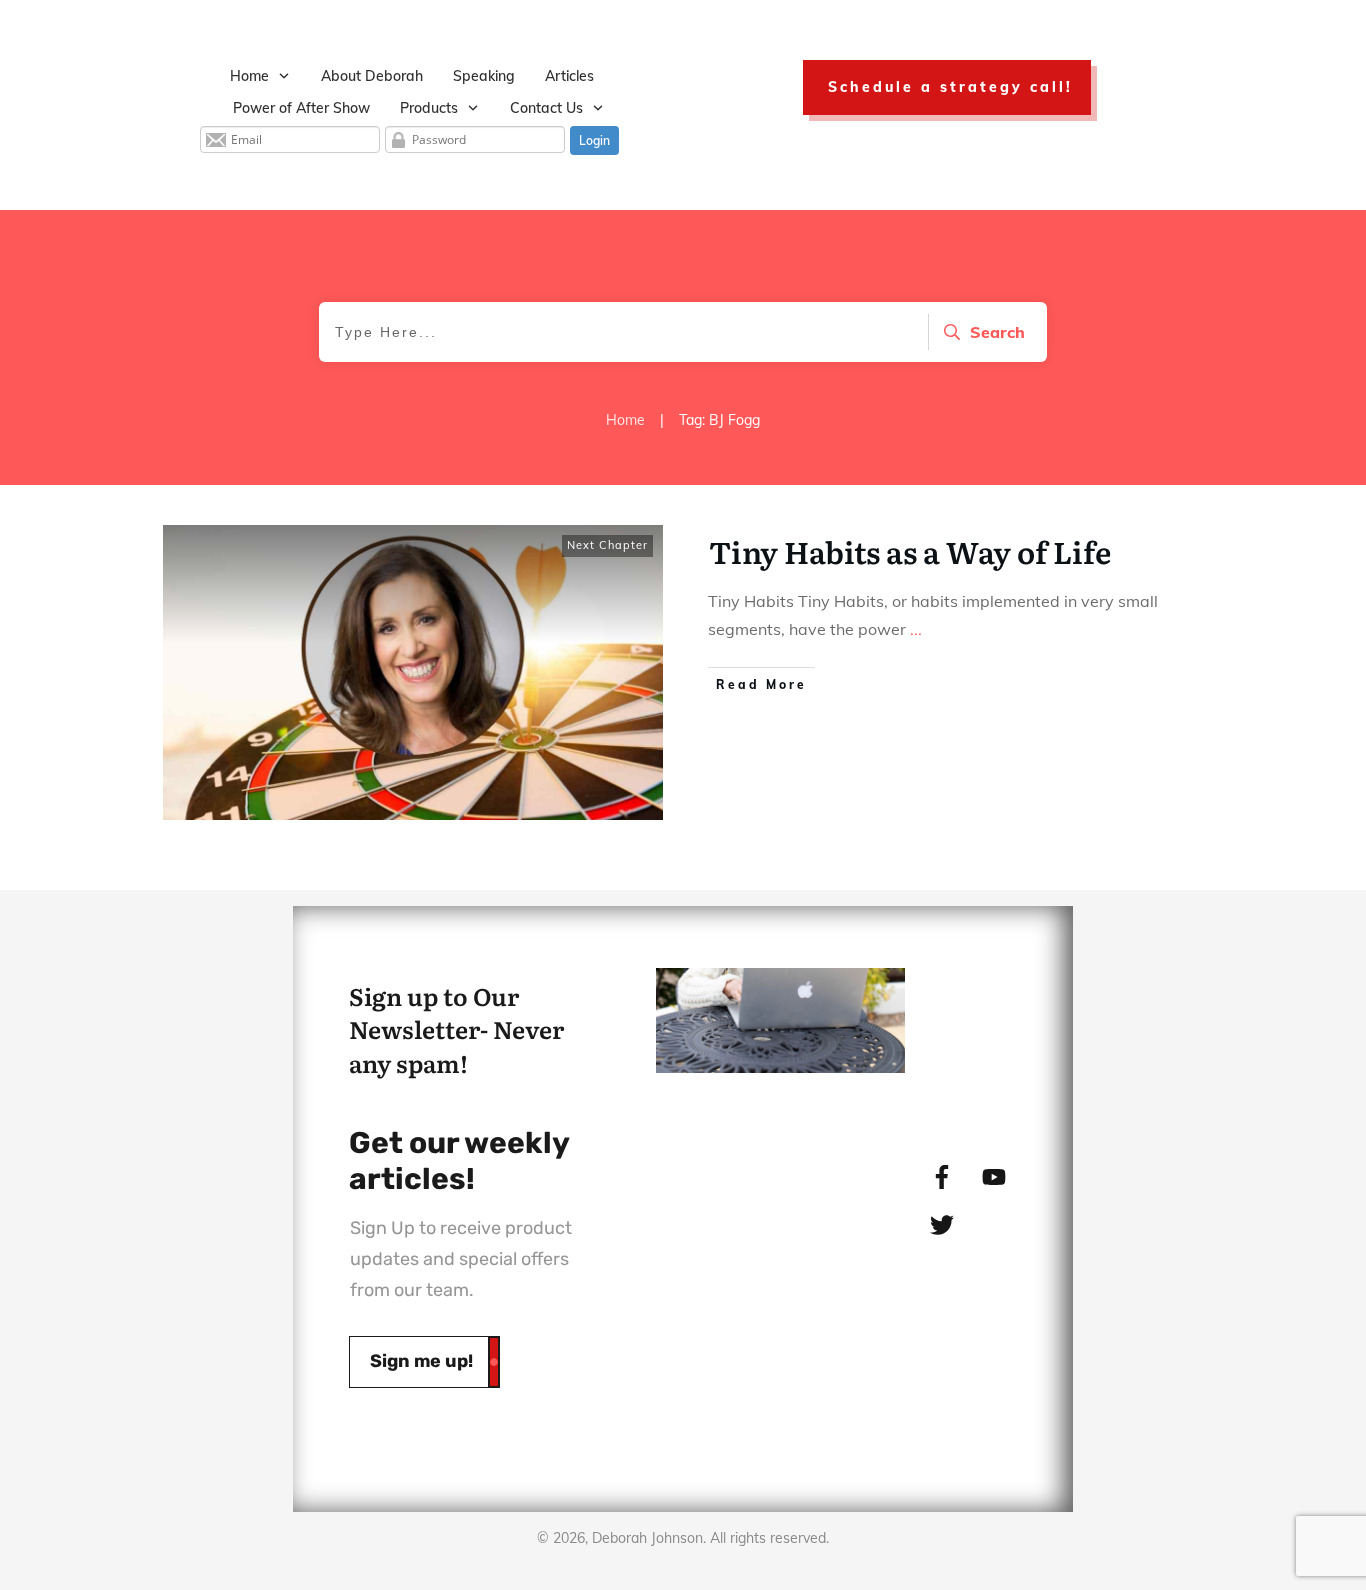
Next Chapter (607, 545)
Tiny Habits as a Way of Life (910, 551)
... (916, 629)
